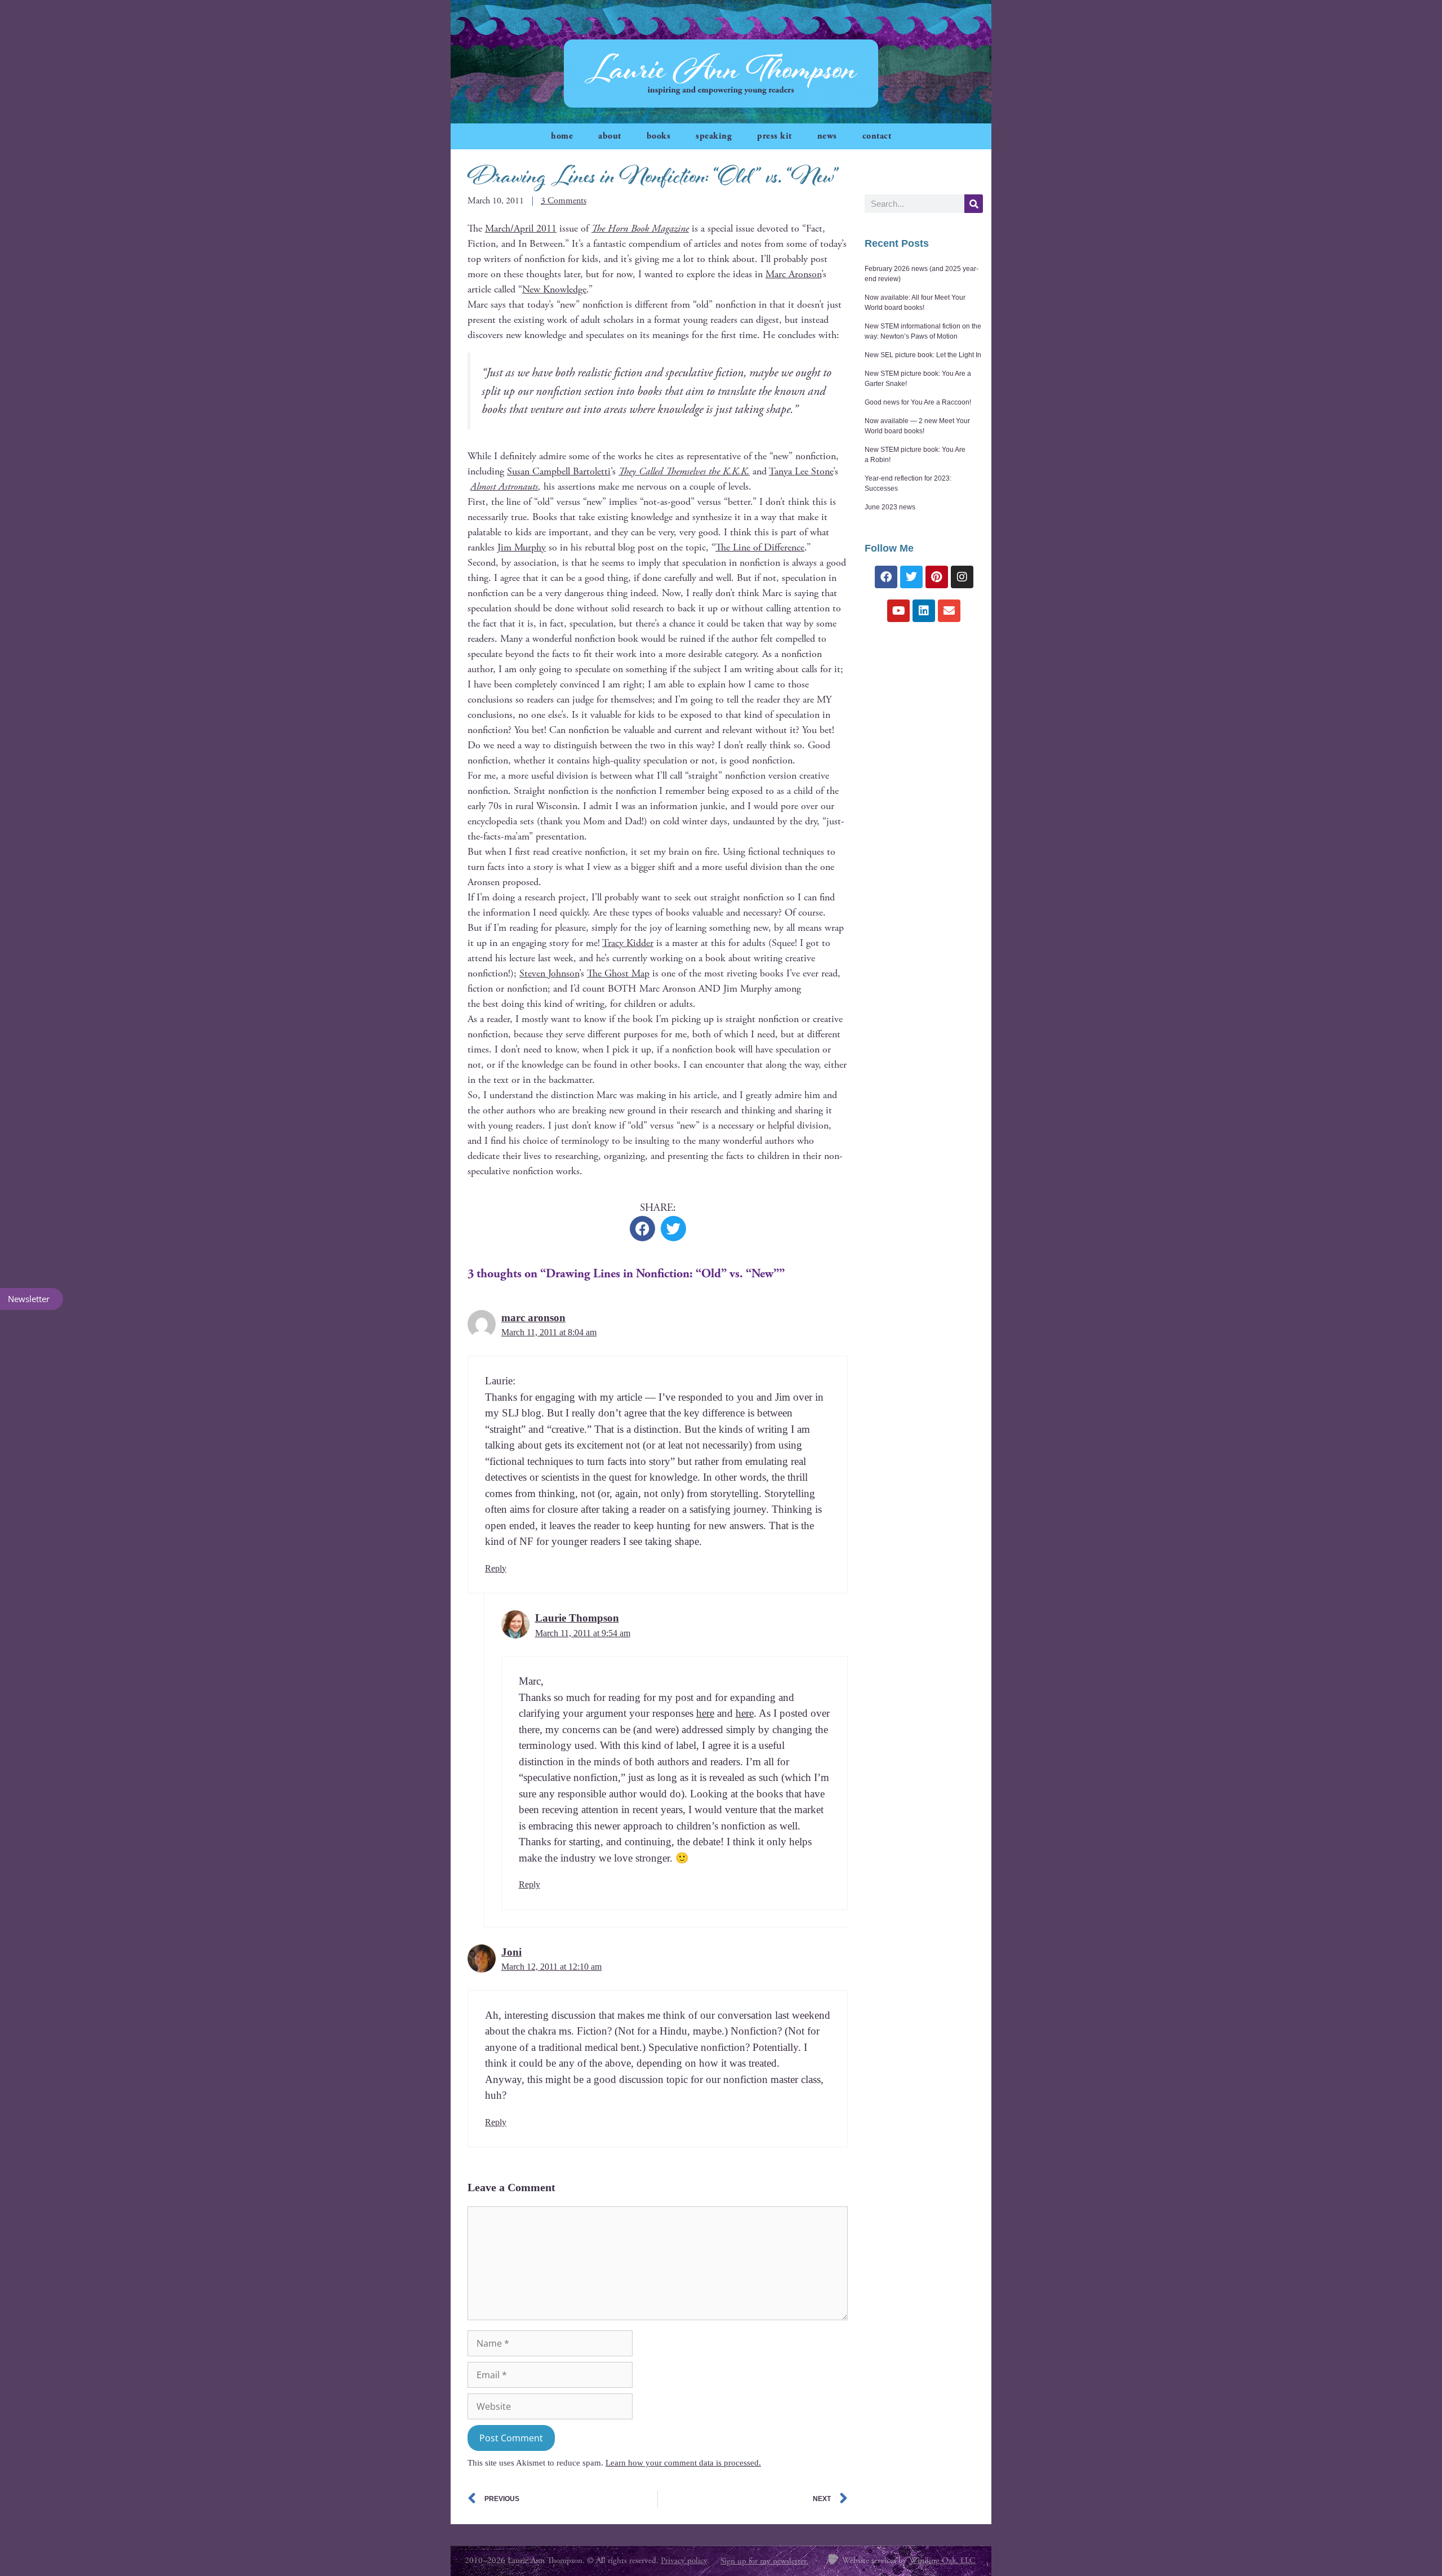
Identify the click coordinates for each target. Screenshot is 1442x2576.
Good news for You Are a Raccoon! (918, 402)
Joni (511, 1952)
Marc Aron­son (793, 274)
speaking (714, 136)
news (827, 136)
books (659, 136)
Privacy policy (684, 2561)
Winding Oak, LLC (942, 2561)
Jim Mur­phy (522, 547)
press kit (775, 136)
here (705, 1713)
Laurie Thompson (577, 1618)
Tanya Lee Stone (801, 471)
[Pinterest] (937, 577)
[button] (642, 1229)
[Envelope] (949, 611)
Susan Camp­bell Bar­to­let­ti (559, 471)
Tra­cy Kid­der (628, 943)
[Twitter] (911, 577)
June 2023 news (890, 507)
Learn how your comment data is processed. (683, 2463)
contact (877, 136)
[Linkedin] (924, 611)
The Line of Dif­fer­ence (760, 547)
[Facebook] (886, 577)
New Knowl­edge (554, 289)
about (610, 136)
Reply (496, 1568)
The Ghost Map (618, 973)
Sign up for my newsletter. (764, 2561)
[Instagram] (962, 577)
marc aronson (533, 1318)
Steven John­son (549, 973)
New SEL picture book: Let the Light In (923, 355)
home (562, 136)
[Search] (974, 204)
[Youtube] (898, 611)
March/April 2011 (521, 228)
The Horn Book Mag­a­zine (640, 228)
